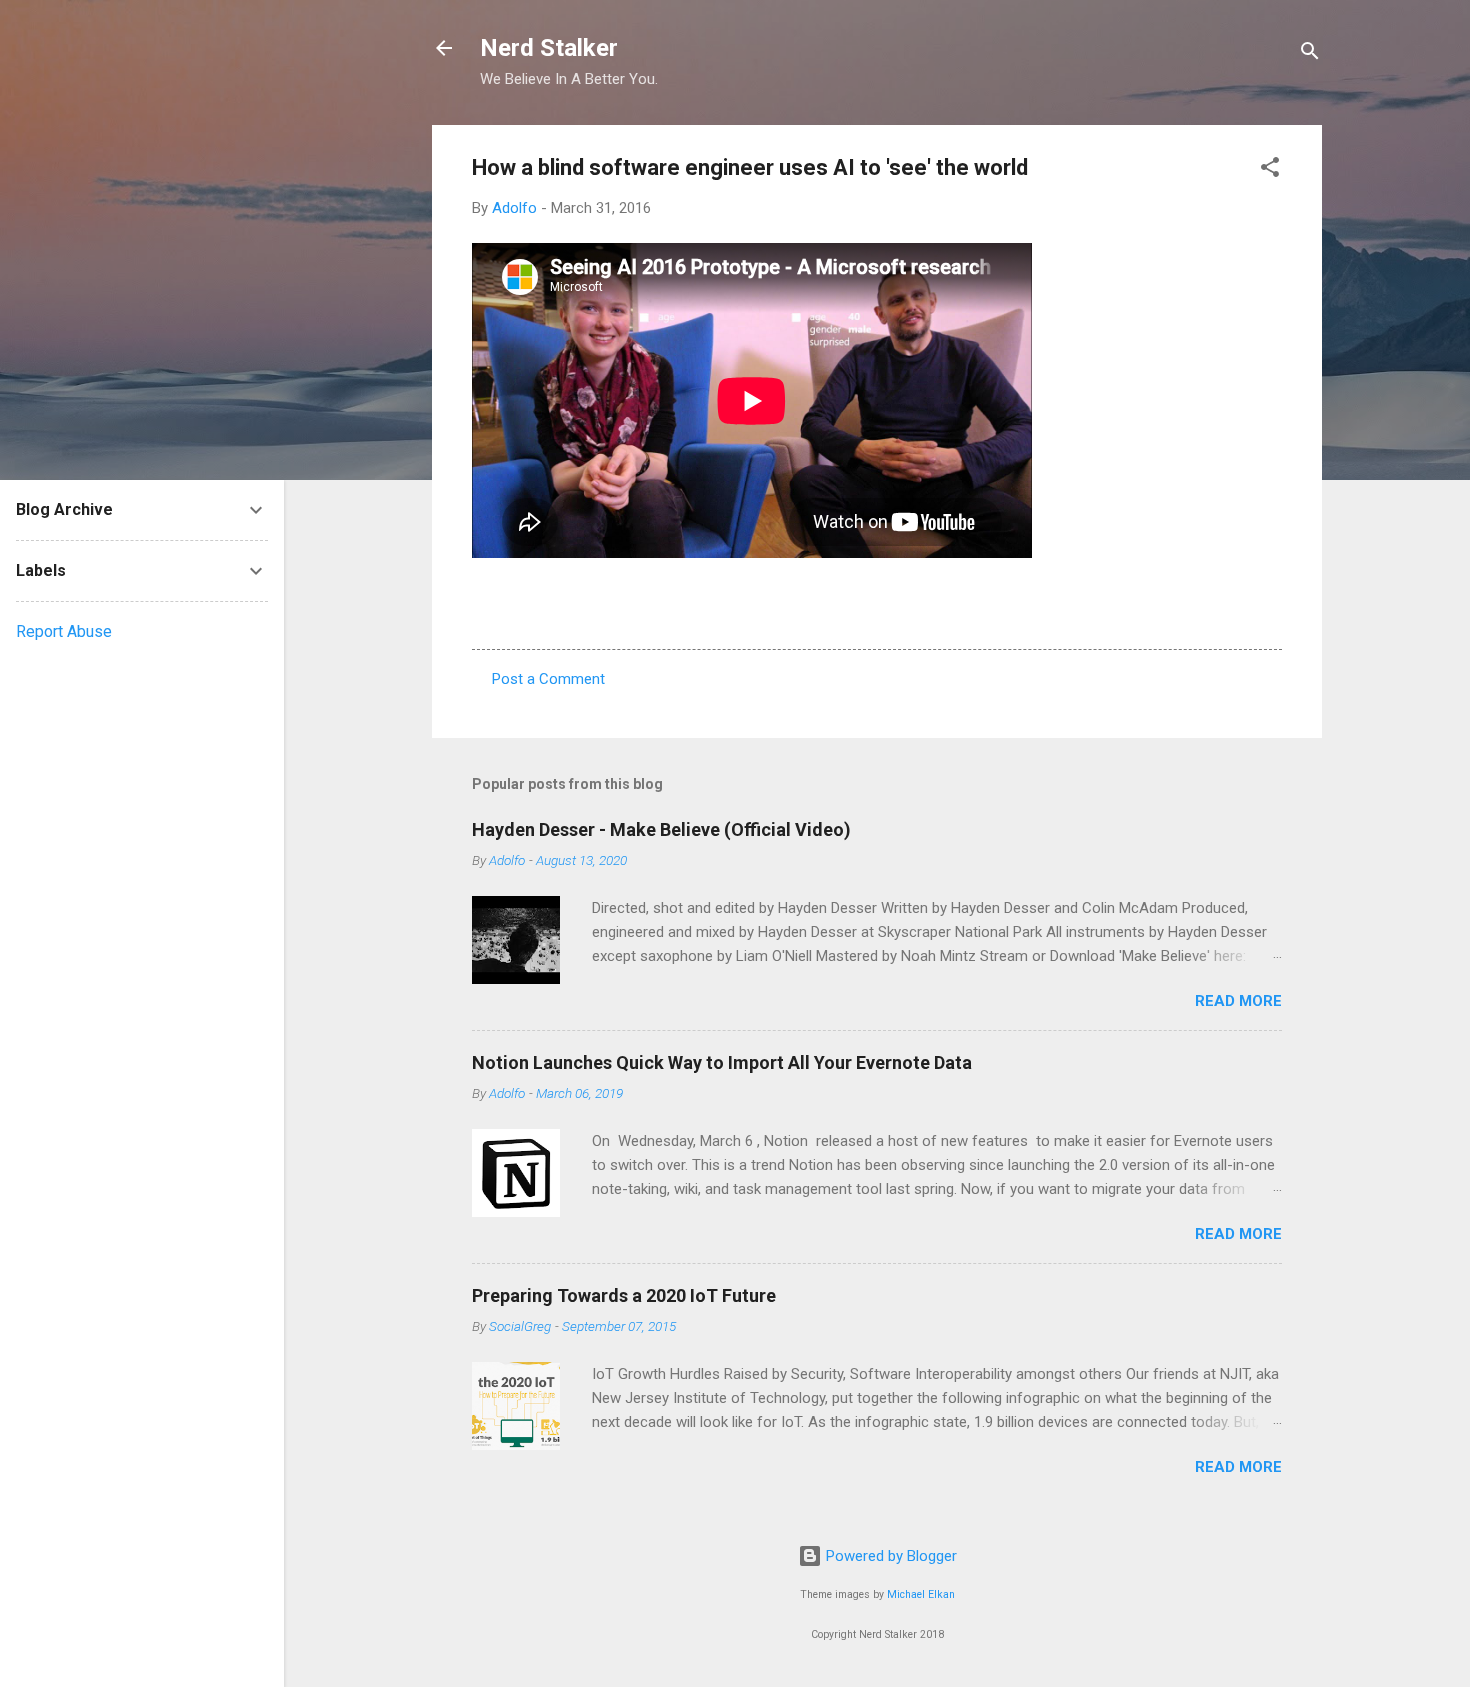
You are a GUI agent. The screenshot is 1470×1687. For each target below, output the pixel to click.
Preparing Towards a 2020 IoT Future (624, 1295)
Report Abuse (64, 631)
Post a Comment (548, 679)
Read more (1238, 1001)
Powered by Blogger (889, 1556)
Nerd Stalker (549, 48)
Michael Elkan (921, 1594)
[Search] (1310, 54)
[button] (1270, 170)
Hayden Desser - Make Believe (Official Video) (661, 829)
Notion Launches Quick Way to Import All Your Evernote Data (722, 1062)
